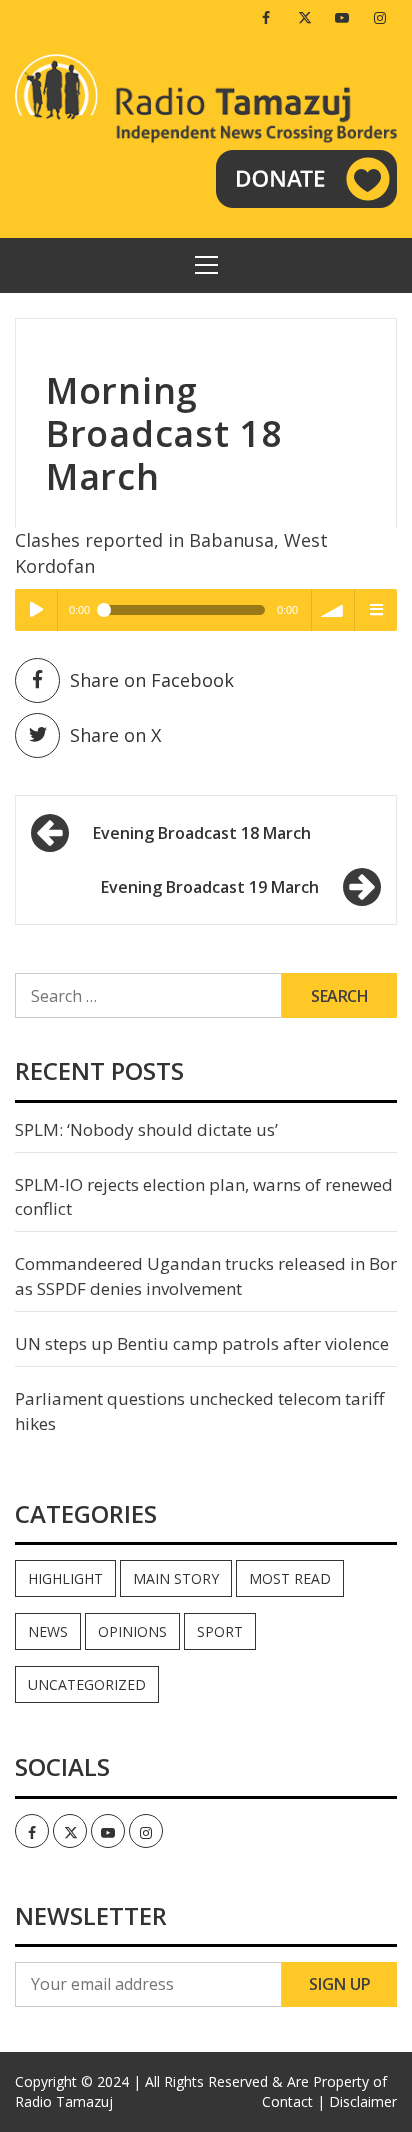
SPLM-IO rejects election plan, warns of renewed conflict (204, 1196)
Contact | (293, 2101)
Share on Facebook (152, 680)
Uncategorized (87, 1684)
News (48, 1631)
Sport (220, 1631)
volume (333, 610)
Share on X (115, 735)
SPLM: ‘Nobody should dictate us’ (146, 1129)
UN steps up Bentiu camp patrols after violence (202, 1343)
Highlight (65, 1578)
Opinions (132, 1631)
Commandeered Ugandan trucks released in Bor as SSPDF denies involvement (206, 1275)
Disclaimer (363, 2101)
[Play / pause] (36, 610)
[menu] (376, 610)
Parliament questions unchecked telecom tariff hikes (199, 1410)
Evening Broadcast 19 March (210, 887)
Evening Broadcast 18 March (202, 833)
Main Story (176, 1578)
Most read (290, 1578)
